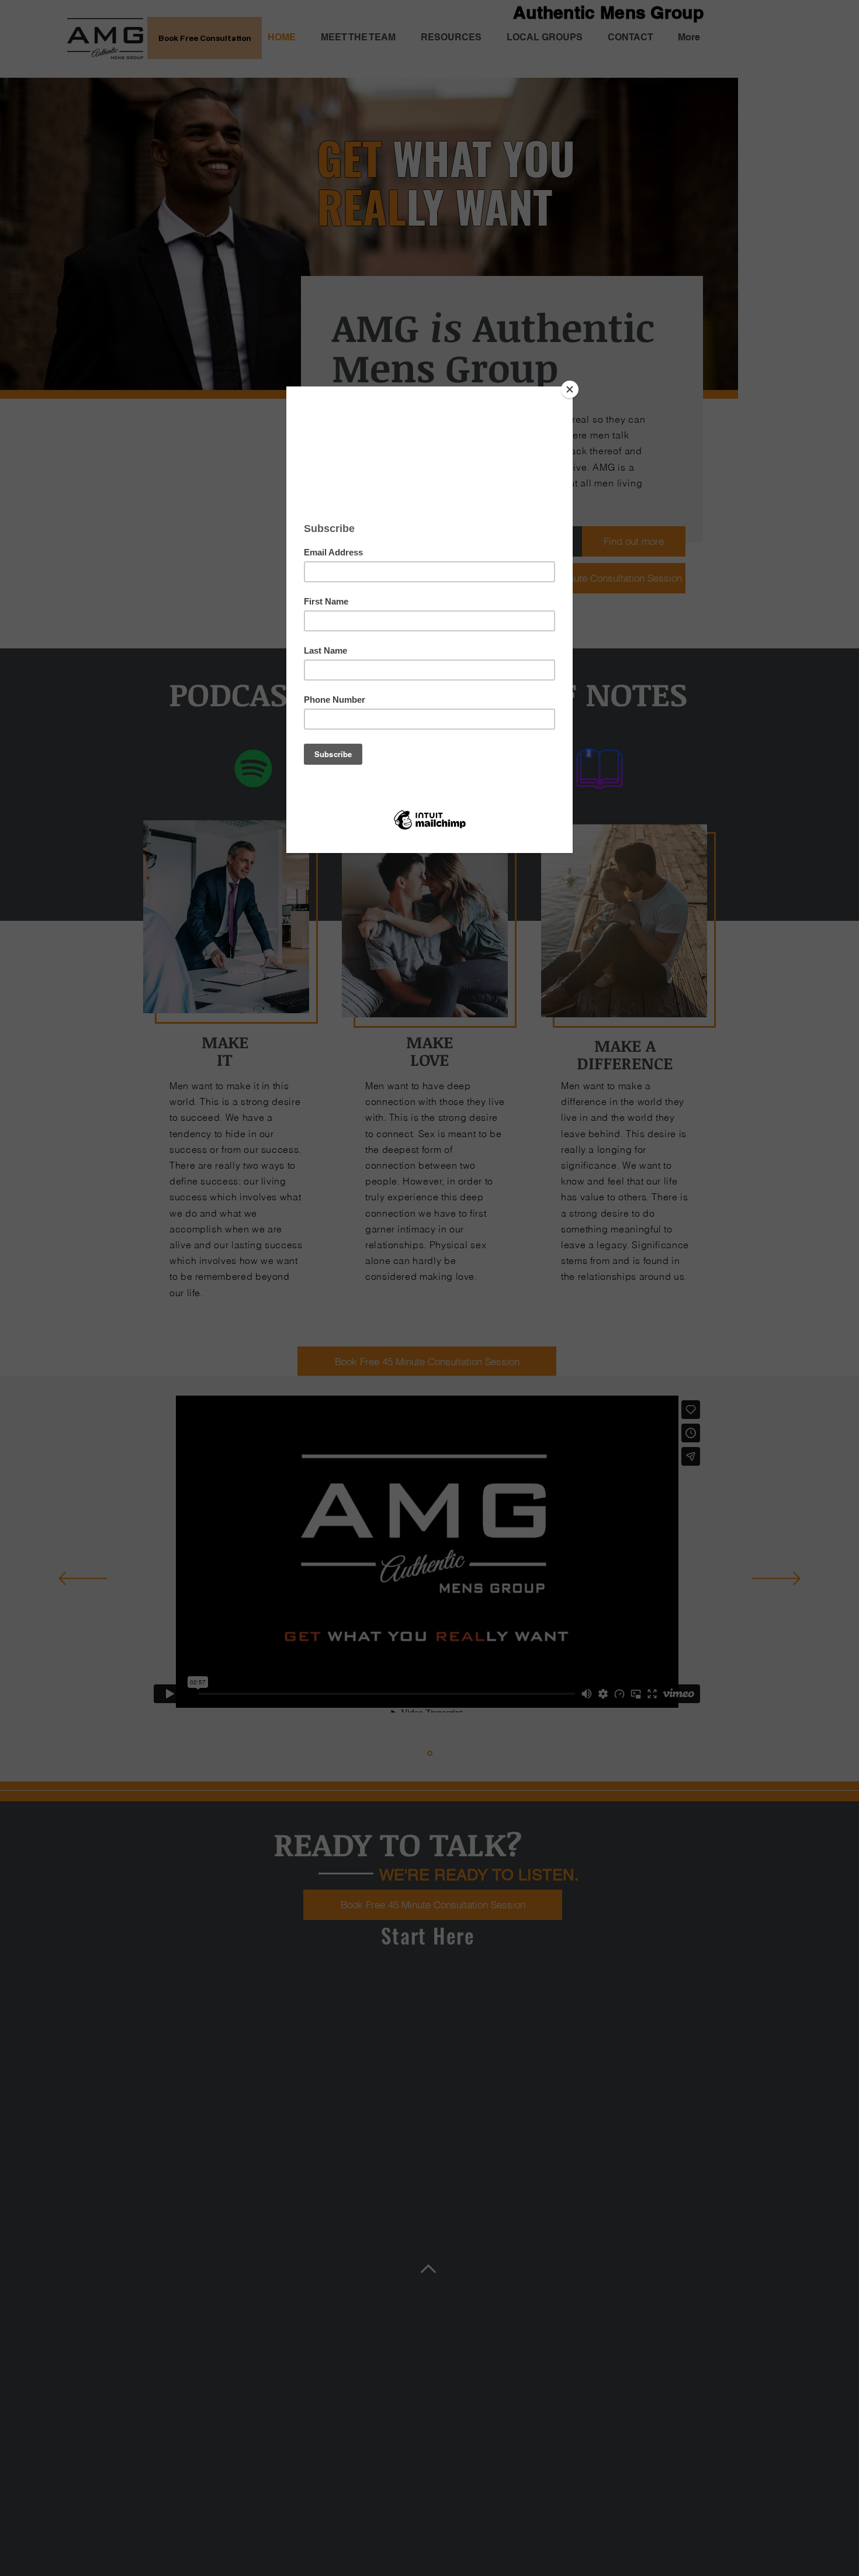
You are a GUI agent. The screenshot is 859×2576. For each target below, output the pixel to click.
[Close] (570, 389)
